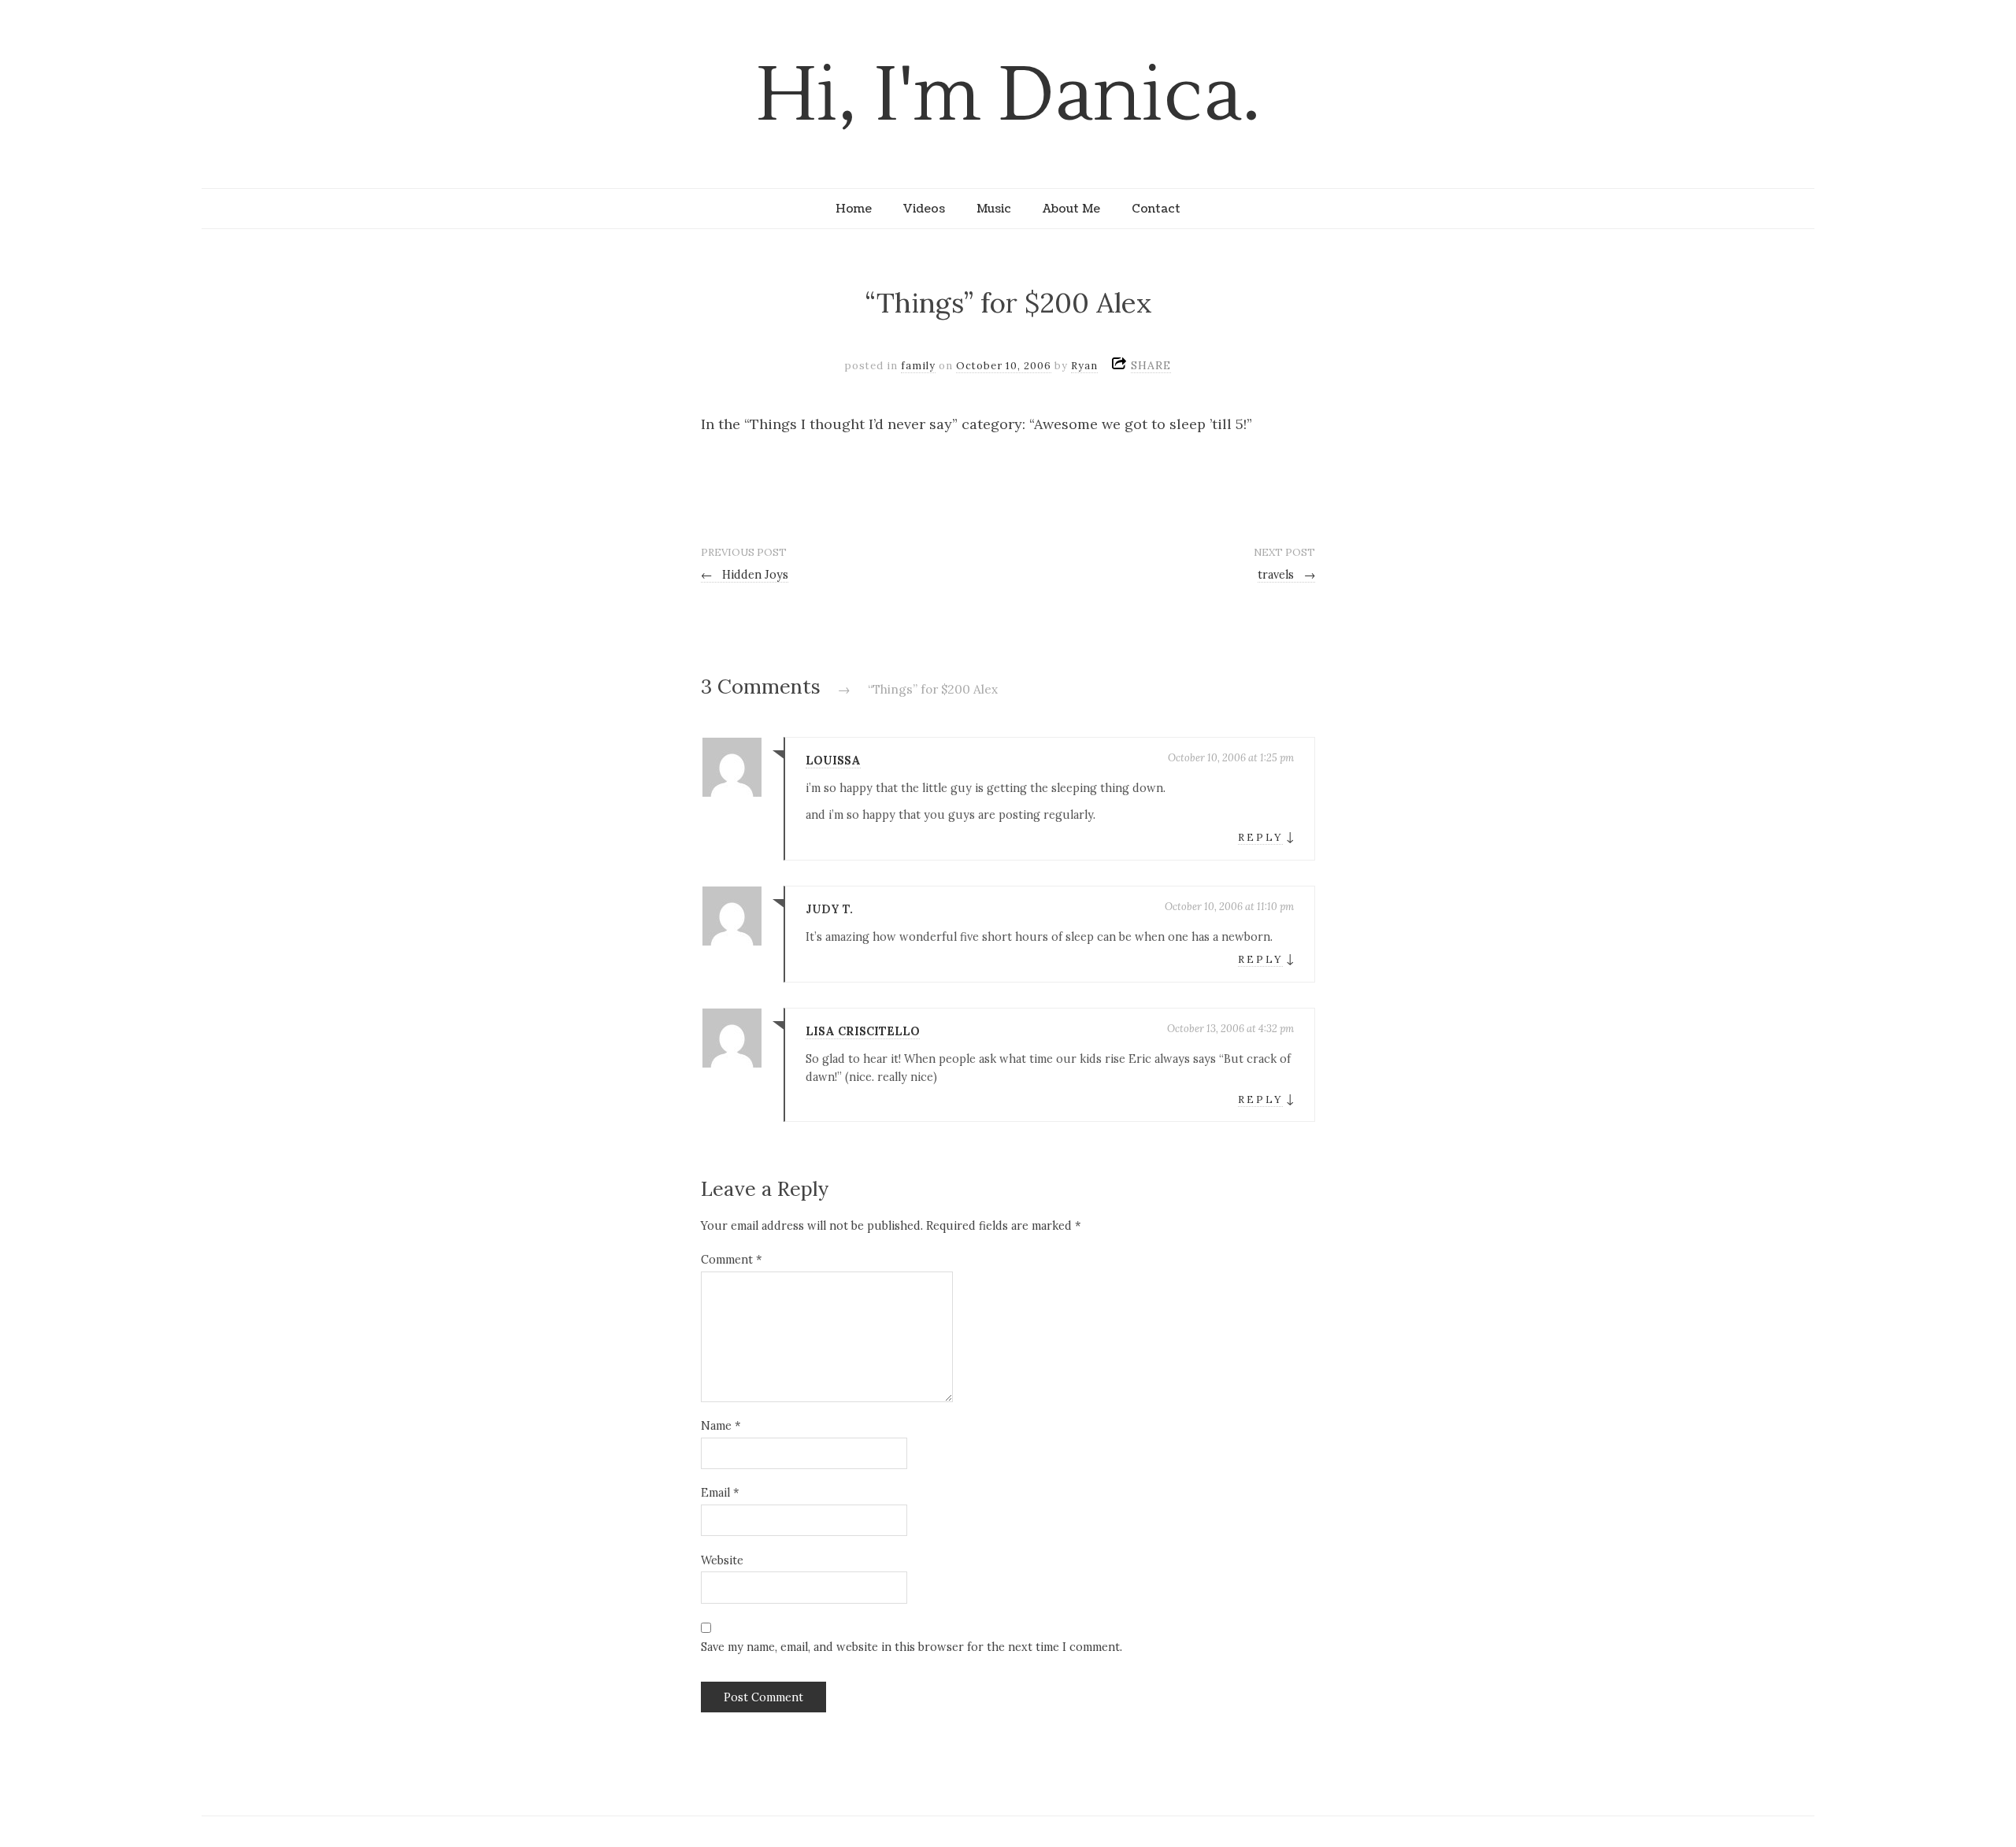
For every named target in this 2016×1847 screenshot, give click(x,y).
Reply (1260, 837)
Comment (731, 1260)
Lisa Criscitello (863, 1031)
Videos (924, 209)
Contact (1156, 209)
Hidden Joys (745, 575)
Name (721, 1426)
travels (1286, 575)
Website (722, 1560)
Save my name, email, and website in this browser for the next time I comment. (912, 1647)
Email (720, 1493)
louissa (833, 761)
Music (994, 209)
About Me (1071, 209)
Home (854, 209)
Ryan (1084, 366)
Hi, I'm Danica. (1008, 96)
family (918, 366)
